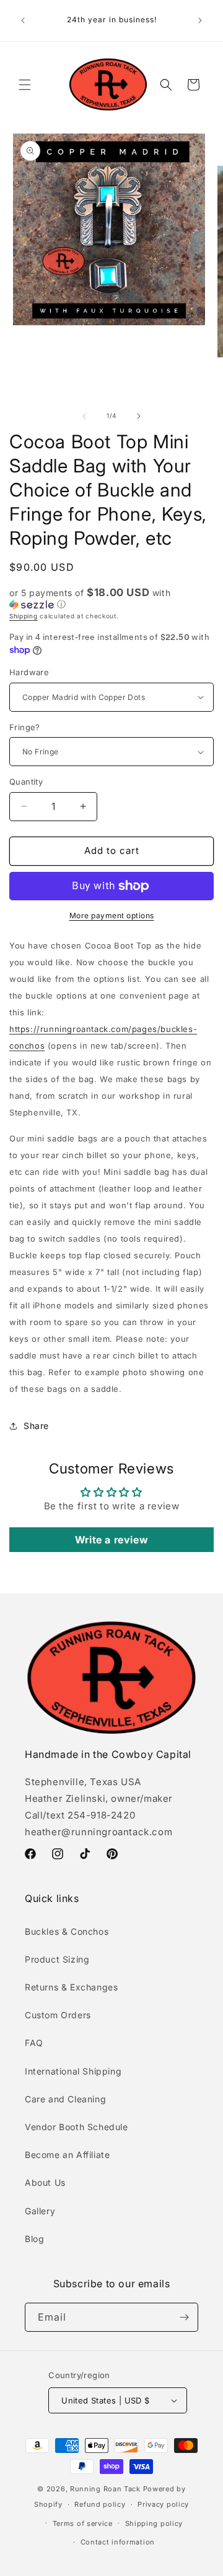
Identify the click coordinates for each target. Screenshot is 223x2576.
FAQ (34, 2043)
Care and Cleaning (65, 2099)
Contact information (118, 2542)
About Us (45, 2182)
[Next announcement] (200, 20)
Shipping (24, 616)
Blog (34, 2239)
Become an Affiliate (67, 2155)
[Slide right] (139, 416)
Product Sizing (57, 1959)
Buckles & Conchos (67, 1931)
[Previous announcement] (23, 20)
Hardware (29, 672)
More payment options (112, 915)
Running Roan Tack (105, 2489)
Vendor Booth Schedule (77, 2127)
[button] (25, 85)
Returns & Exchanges (71, 1987)
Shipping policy (154, 2523)
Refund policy (100, 2504)
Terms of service (83, 2523)
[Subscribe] (184, 2317)
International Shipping (73, 2071)
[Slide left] (84, 416)
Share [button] (36, 1426)
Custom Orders (58, 2015)
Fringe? (25, 727)
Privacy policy (163, 2504)
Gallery (40, 2211)
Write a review (111, 1540)
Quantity (26, 782)
